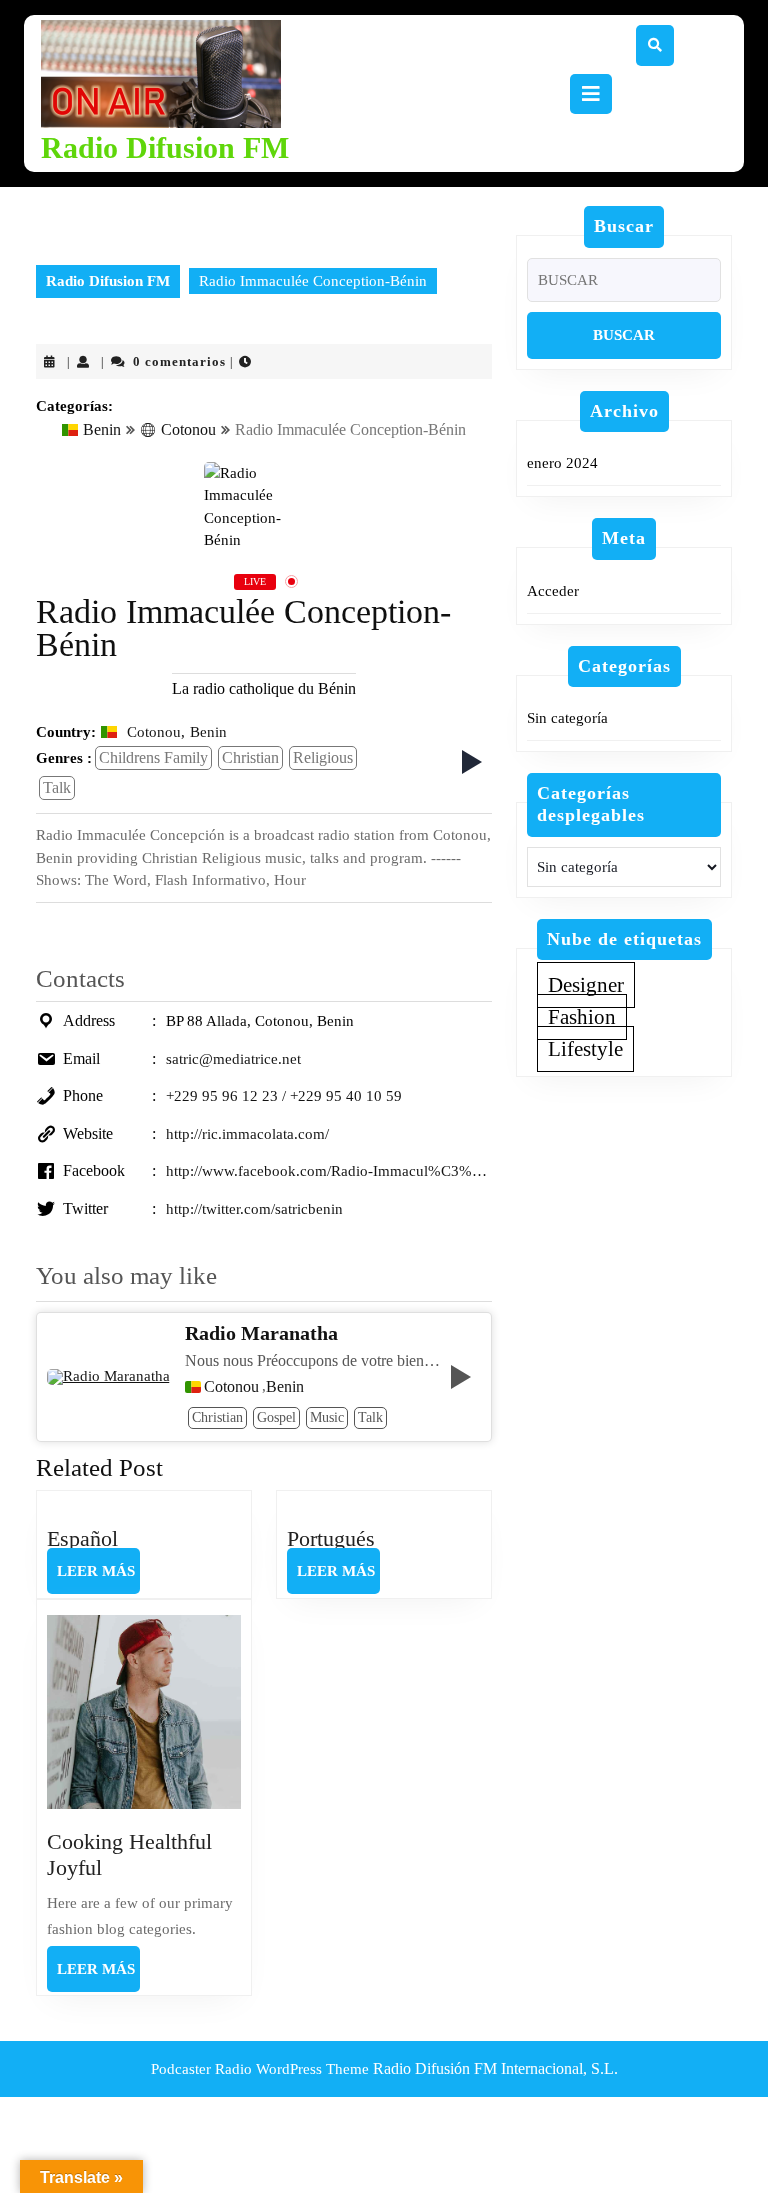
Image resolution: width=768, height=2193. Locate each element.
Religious (323, 757)
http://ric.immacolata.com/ (247, 1134)
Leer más (98, 1578)
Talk (57, 787)
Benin (102, 429)
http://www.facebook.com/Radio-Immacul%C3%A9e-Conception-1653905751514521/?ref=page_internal (329, 1171)
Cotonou (188, 429)
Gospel (276, 1417)
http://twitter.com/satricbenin (254, 1209)
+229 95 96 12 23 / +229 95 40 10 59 (284, 1096)
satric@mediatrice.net (233, 1059)
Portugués (331, 1538)
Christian (250, 757)
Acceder (553, 591)
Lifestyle (585, 1049)
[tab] (591, 94)
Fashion (582, 1017)
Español (82, 1538)
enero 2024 (562, 463)
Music (327, 1417)
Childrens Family (153, 757)
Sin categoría (567, 718)
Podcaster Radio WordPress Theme (260, 2069)
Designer (586, 985)
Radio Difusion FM (165, 147)
